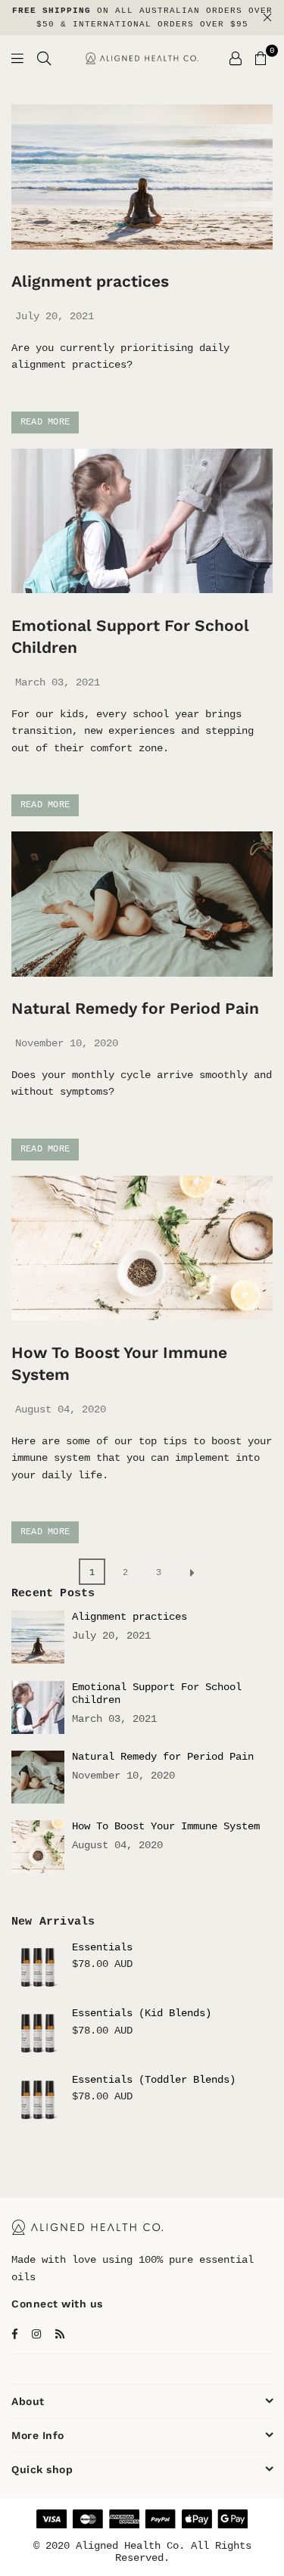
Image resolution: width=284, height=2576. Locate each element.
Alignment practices (90, 281)
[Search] (44, 58)
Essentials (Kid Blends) (142, 2013)
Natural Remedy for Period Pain (135, 1008)
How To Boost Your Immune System (166, 1826)
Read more (45, 422)
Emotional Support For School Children (157, 1694)
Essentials (102, 1947)
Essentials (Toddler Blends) (154, 2080)
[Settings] (236, 58)
